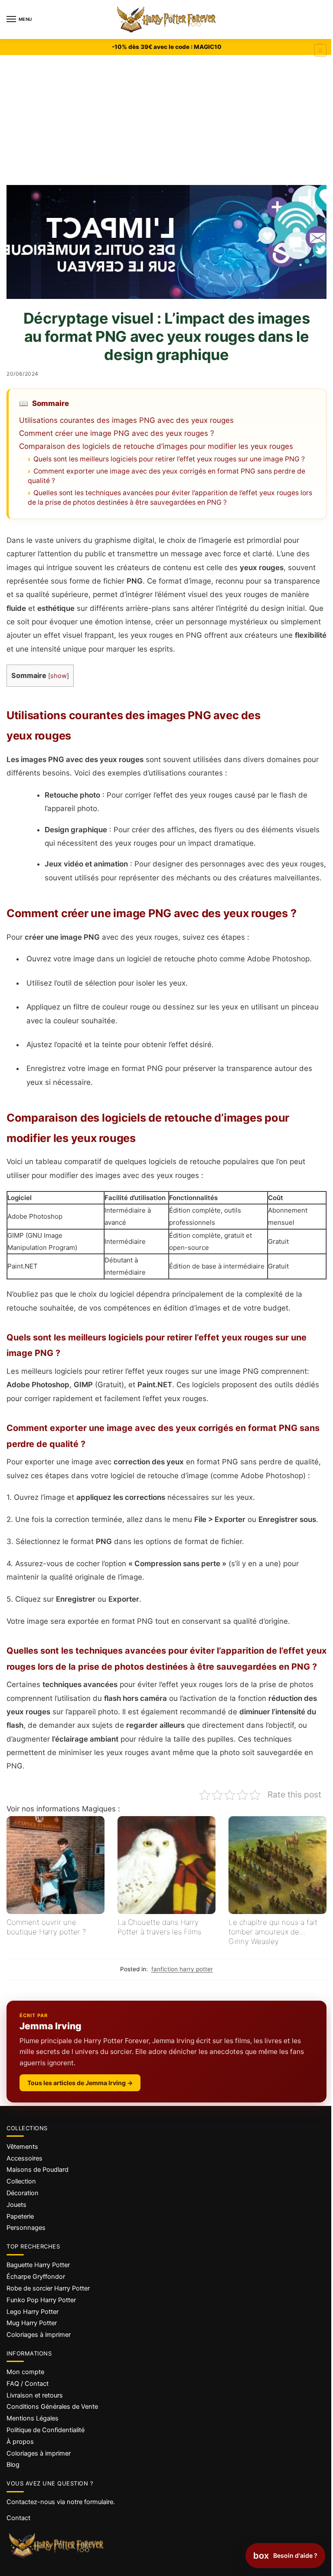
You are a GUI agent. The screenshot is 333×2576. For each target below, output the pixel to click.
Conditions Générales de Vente (52, 2407)
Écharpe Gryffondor (36, 2277)
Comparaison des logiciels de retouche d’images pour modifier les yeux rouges (156, 446)
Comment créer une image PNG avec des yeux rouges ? (117, 433)
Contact (18, 2518)
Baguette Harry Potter (38, 2265)
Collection (21, 2181)
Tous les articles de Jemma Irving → (80, 2083)
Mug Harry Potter (32, 2323)
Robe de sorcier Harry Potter (48, 2288)
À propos (20, 2442)
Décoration (23, 2193)
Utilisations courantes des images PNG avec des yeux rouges (126, 420)
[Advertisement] (166, 120)
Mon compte (25, 2372)
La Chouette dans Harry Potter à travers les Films (159, 1927)
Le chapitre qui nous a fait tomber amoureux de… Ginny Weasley (273, 1932)
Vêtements (22, 2147)
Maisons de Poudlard (38, 2170)
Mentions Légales (33, 2418)
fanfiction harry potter (182, 1969)
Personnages (26, 2228)
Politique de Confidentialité (46, 2430)
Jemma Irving (51, 2026)
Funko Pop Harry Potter (41, 2300)
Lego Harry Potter (33, 2312)
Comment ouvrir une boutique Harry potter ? (46, 1927)
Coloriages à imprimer (39, 2335)
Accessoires (24, 2158)
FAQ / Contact (28, 2384)
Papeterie (20, 2216)
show (59, 676)
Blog (13, 2465)
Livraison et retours (35, 2395)
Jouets (16, 2205)
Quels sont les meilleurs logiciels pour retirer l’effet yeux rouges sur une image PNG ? (169, 459)
